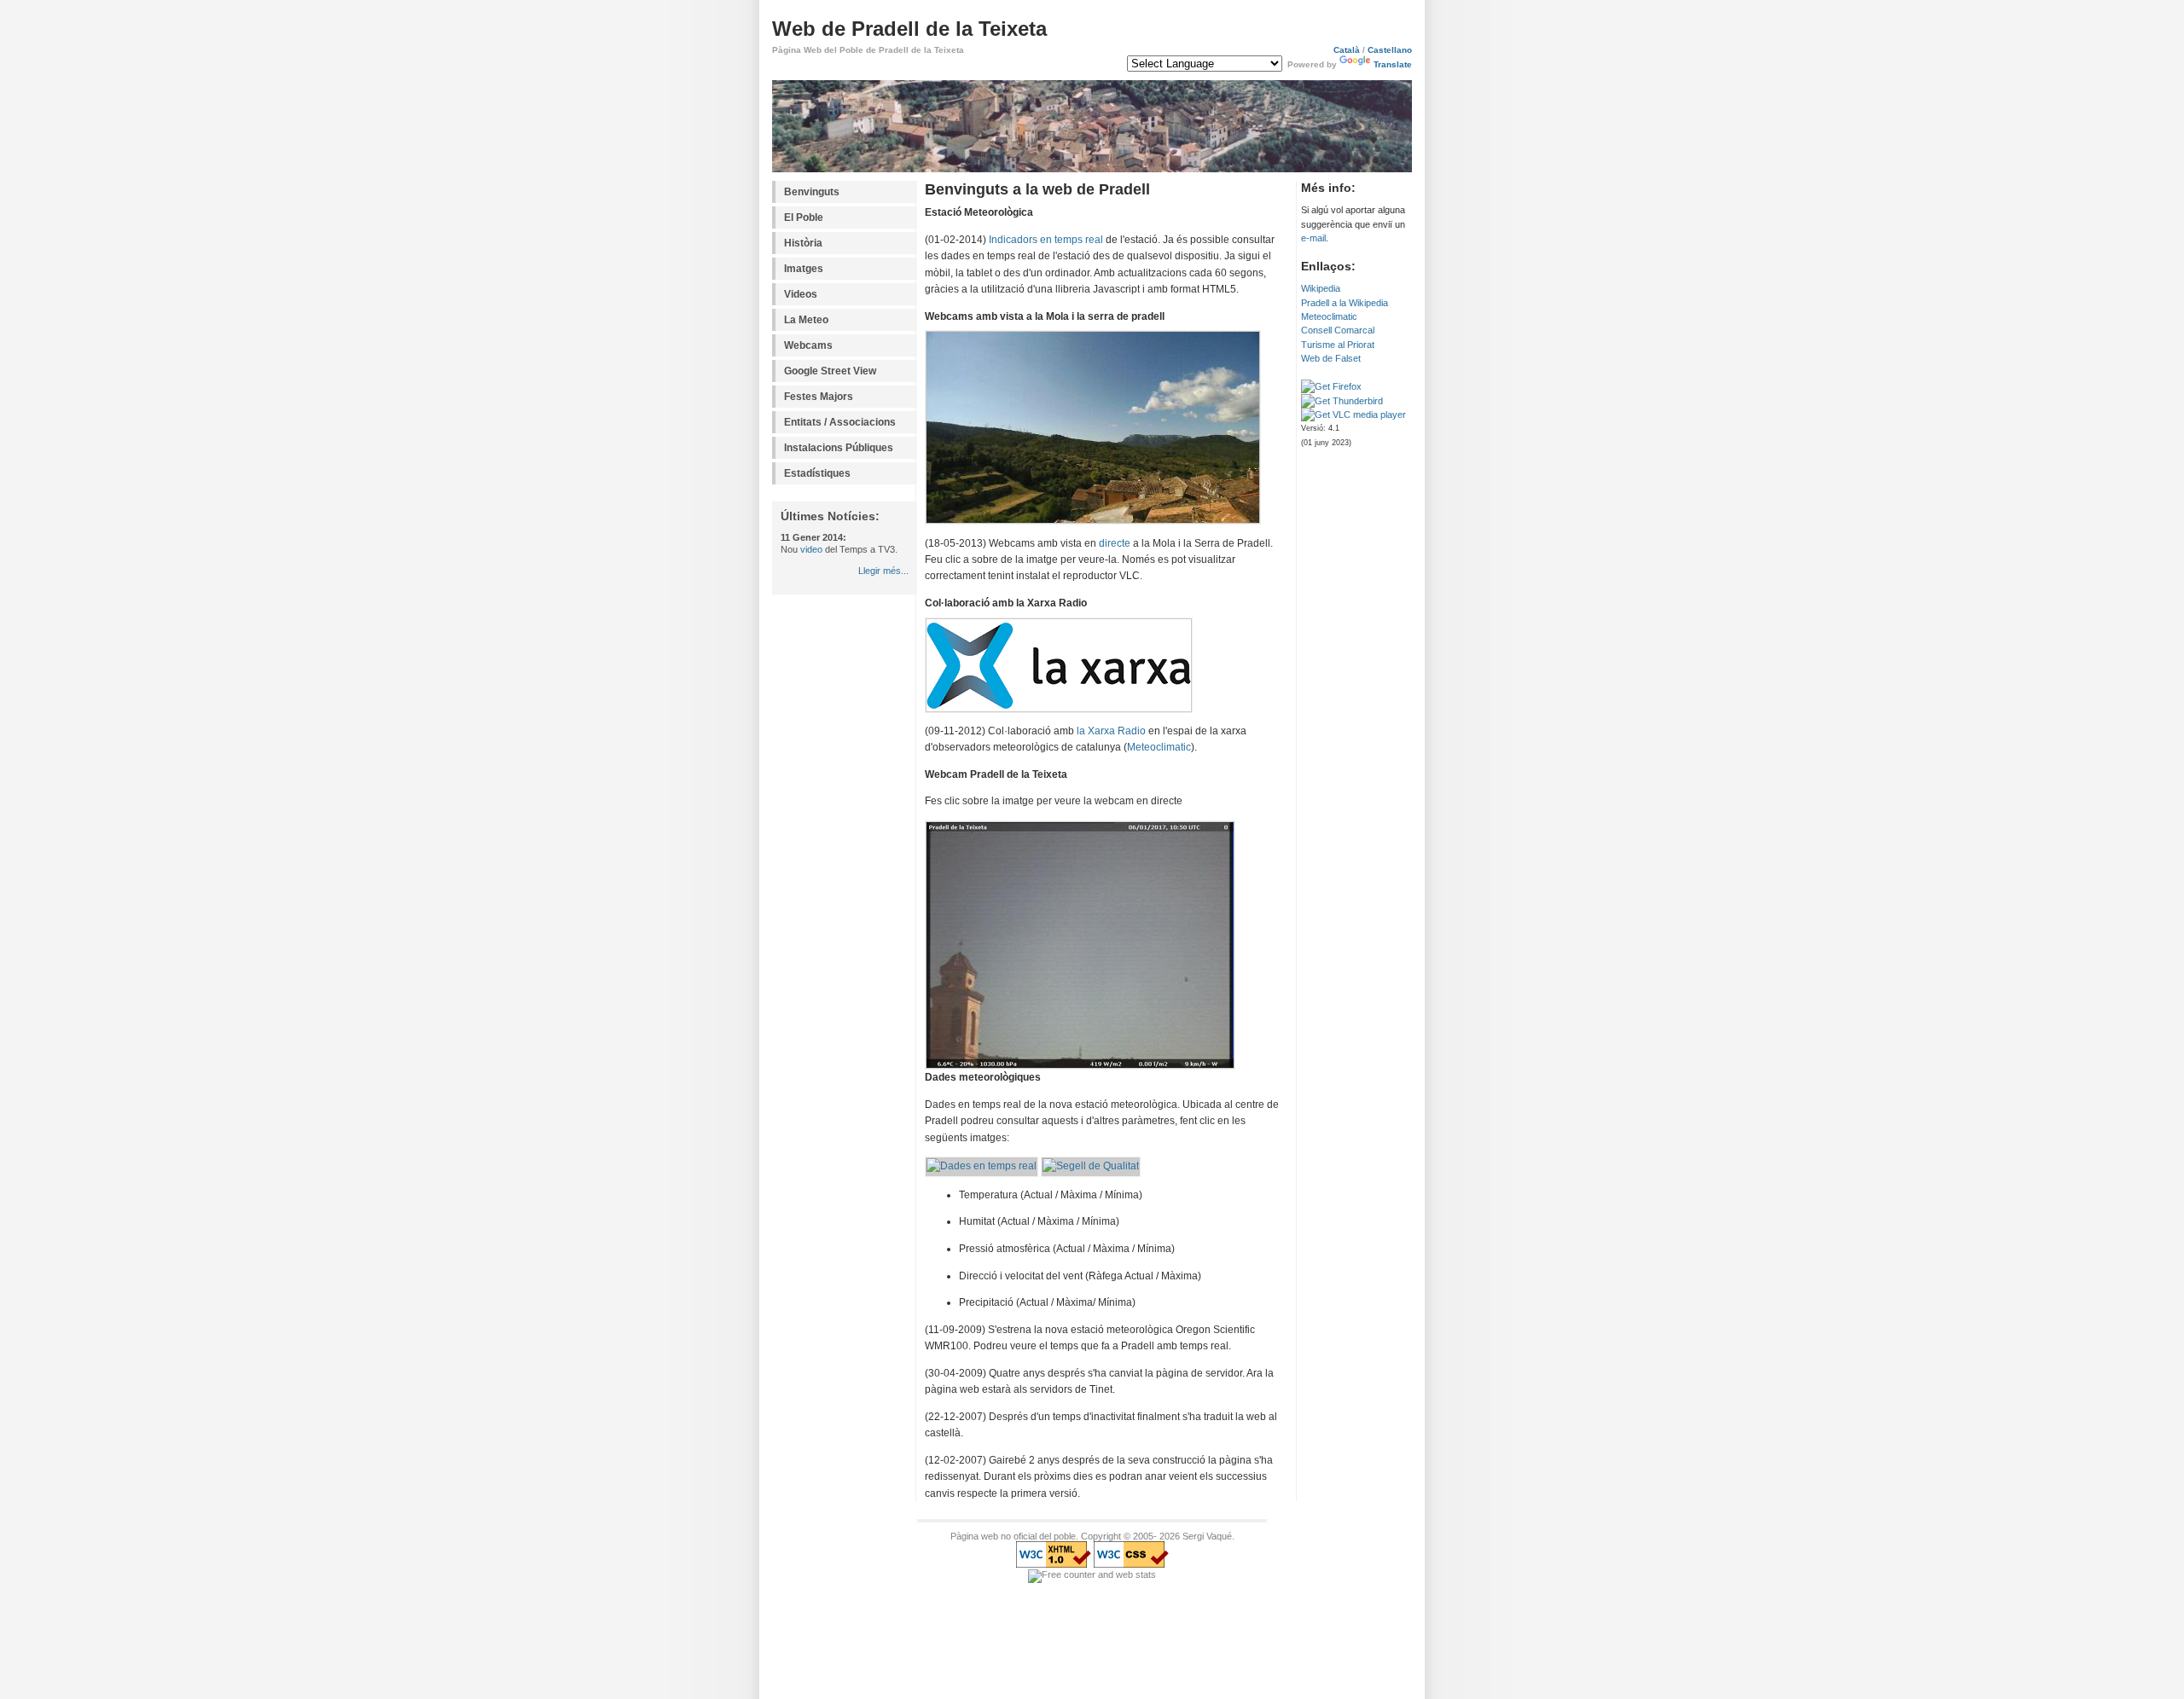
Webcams (808, 345)
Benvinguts (812, 192)
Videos (801, 294)
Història (803, 243)
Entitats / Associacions (840, 422)
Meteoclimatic (1329, 316)
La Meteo (806, 320)
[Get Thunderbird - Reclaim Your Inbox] (1342, 401)
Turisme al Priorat (1338, 345)
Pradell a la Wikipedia (1345, 303)
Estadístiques (817, 473)
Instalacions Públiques (839, 448)
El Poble (804, 217)
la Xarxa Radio (1111, 731)
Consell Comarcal (1338, 330)
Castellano (1390, 50)
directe (1115, 543)
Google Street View (830, 371)
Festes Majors (819, 397)
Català (1347, 50)
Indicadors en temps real (1046, 240)
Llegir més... (883, 571)
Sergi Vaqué (1207, 1536)
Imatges (804, 269)
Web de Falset (1331, 358)
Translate (1393, 64)
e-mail (1313, 238)
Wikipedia (1321, 288)
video (811, 549)
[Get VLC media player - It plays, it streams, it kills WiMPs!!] (1353, 415)
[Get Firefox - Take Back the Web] (1331, 386)
